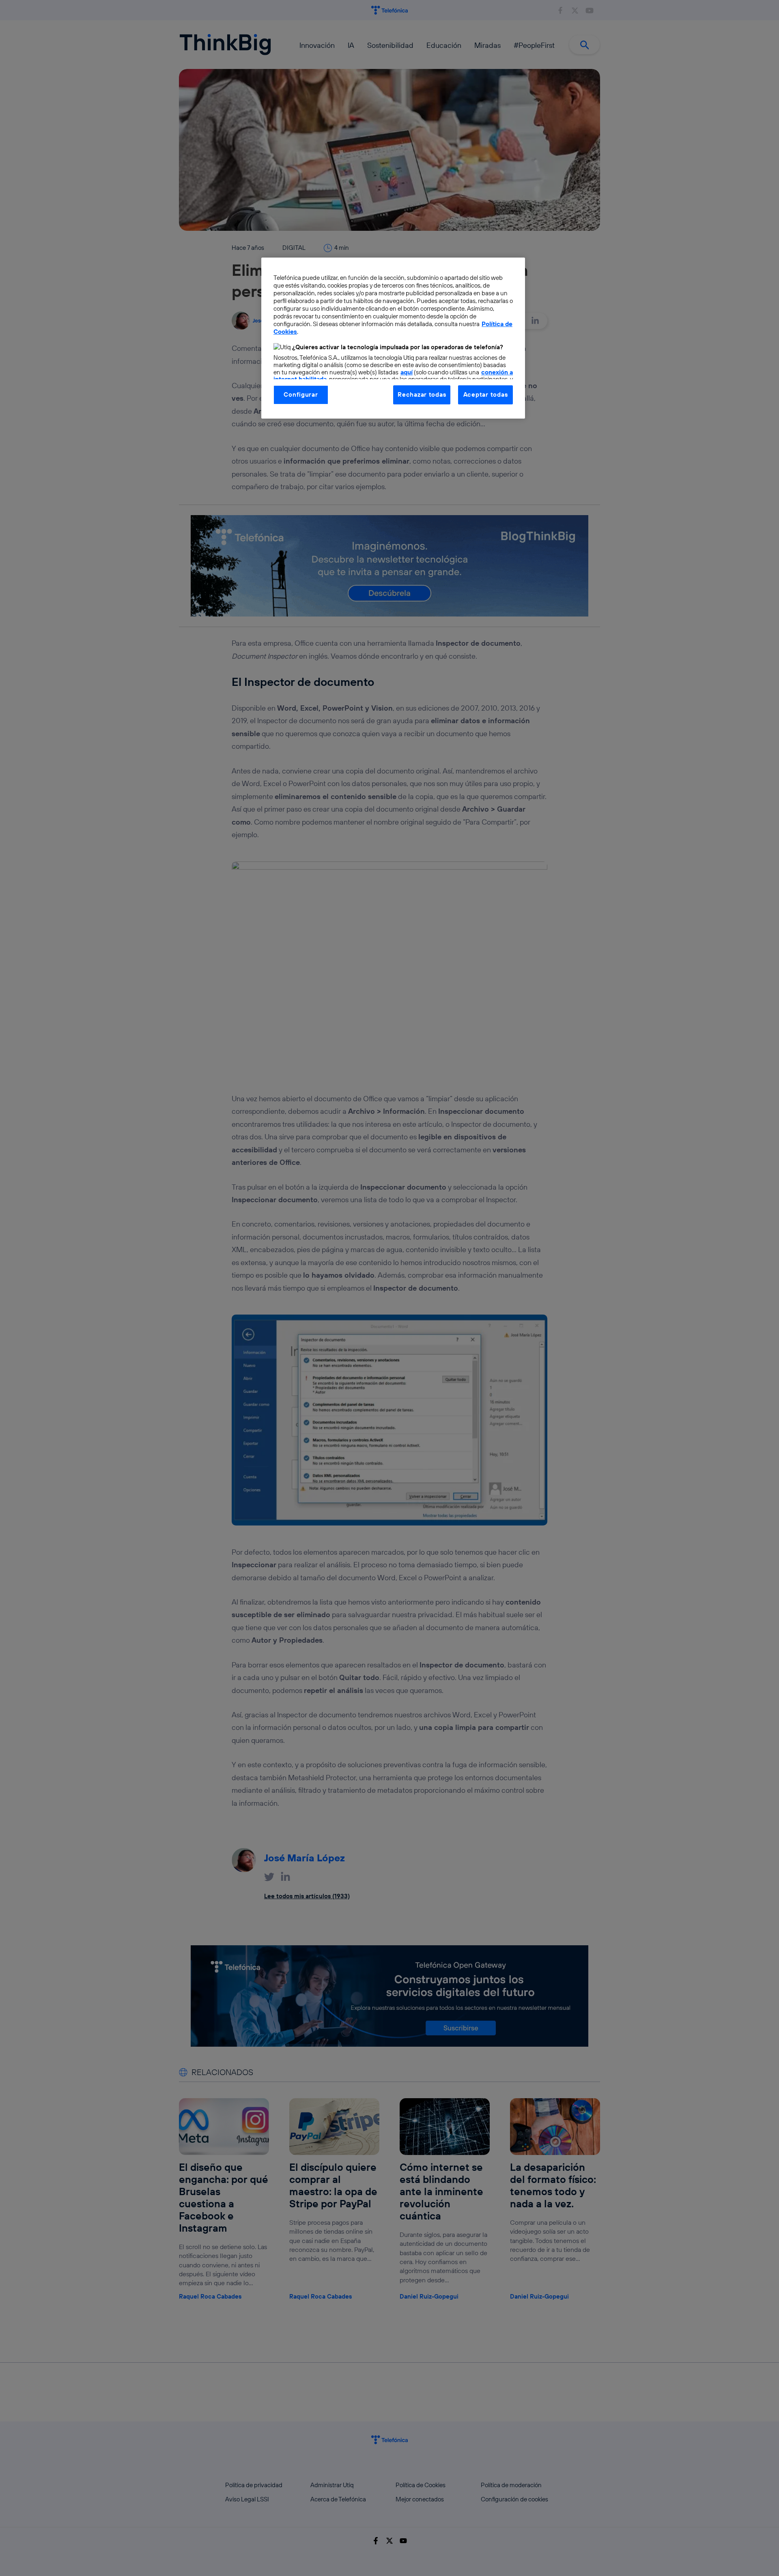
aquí (407, 372)
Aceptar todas (486, 394)
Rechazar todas (422, 394)
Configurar (301, 394)
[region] (393, 338)
